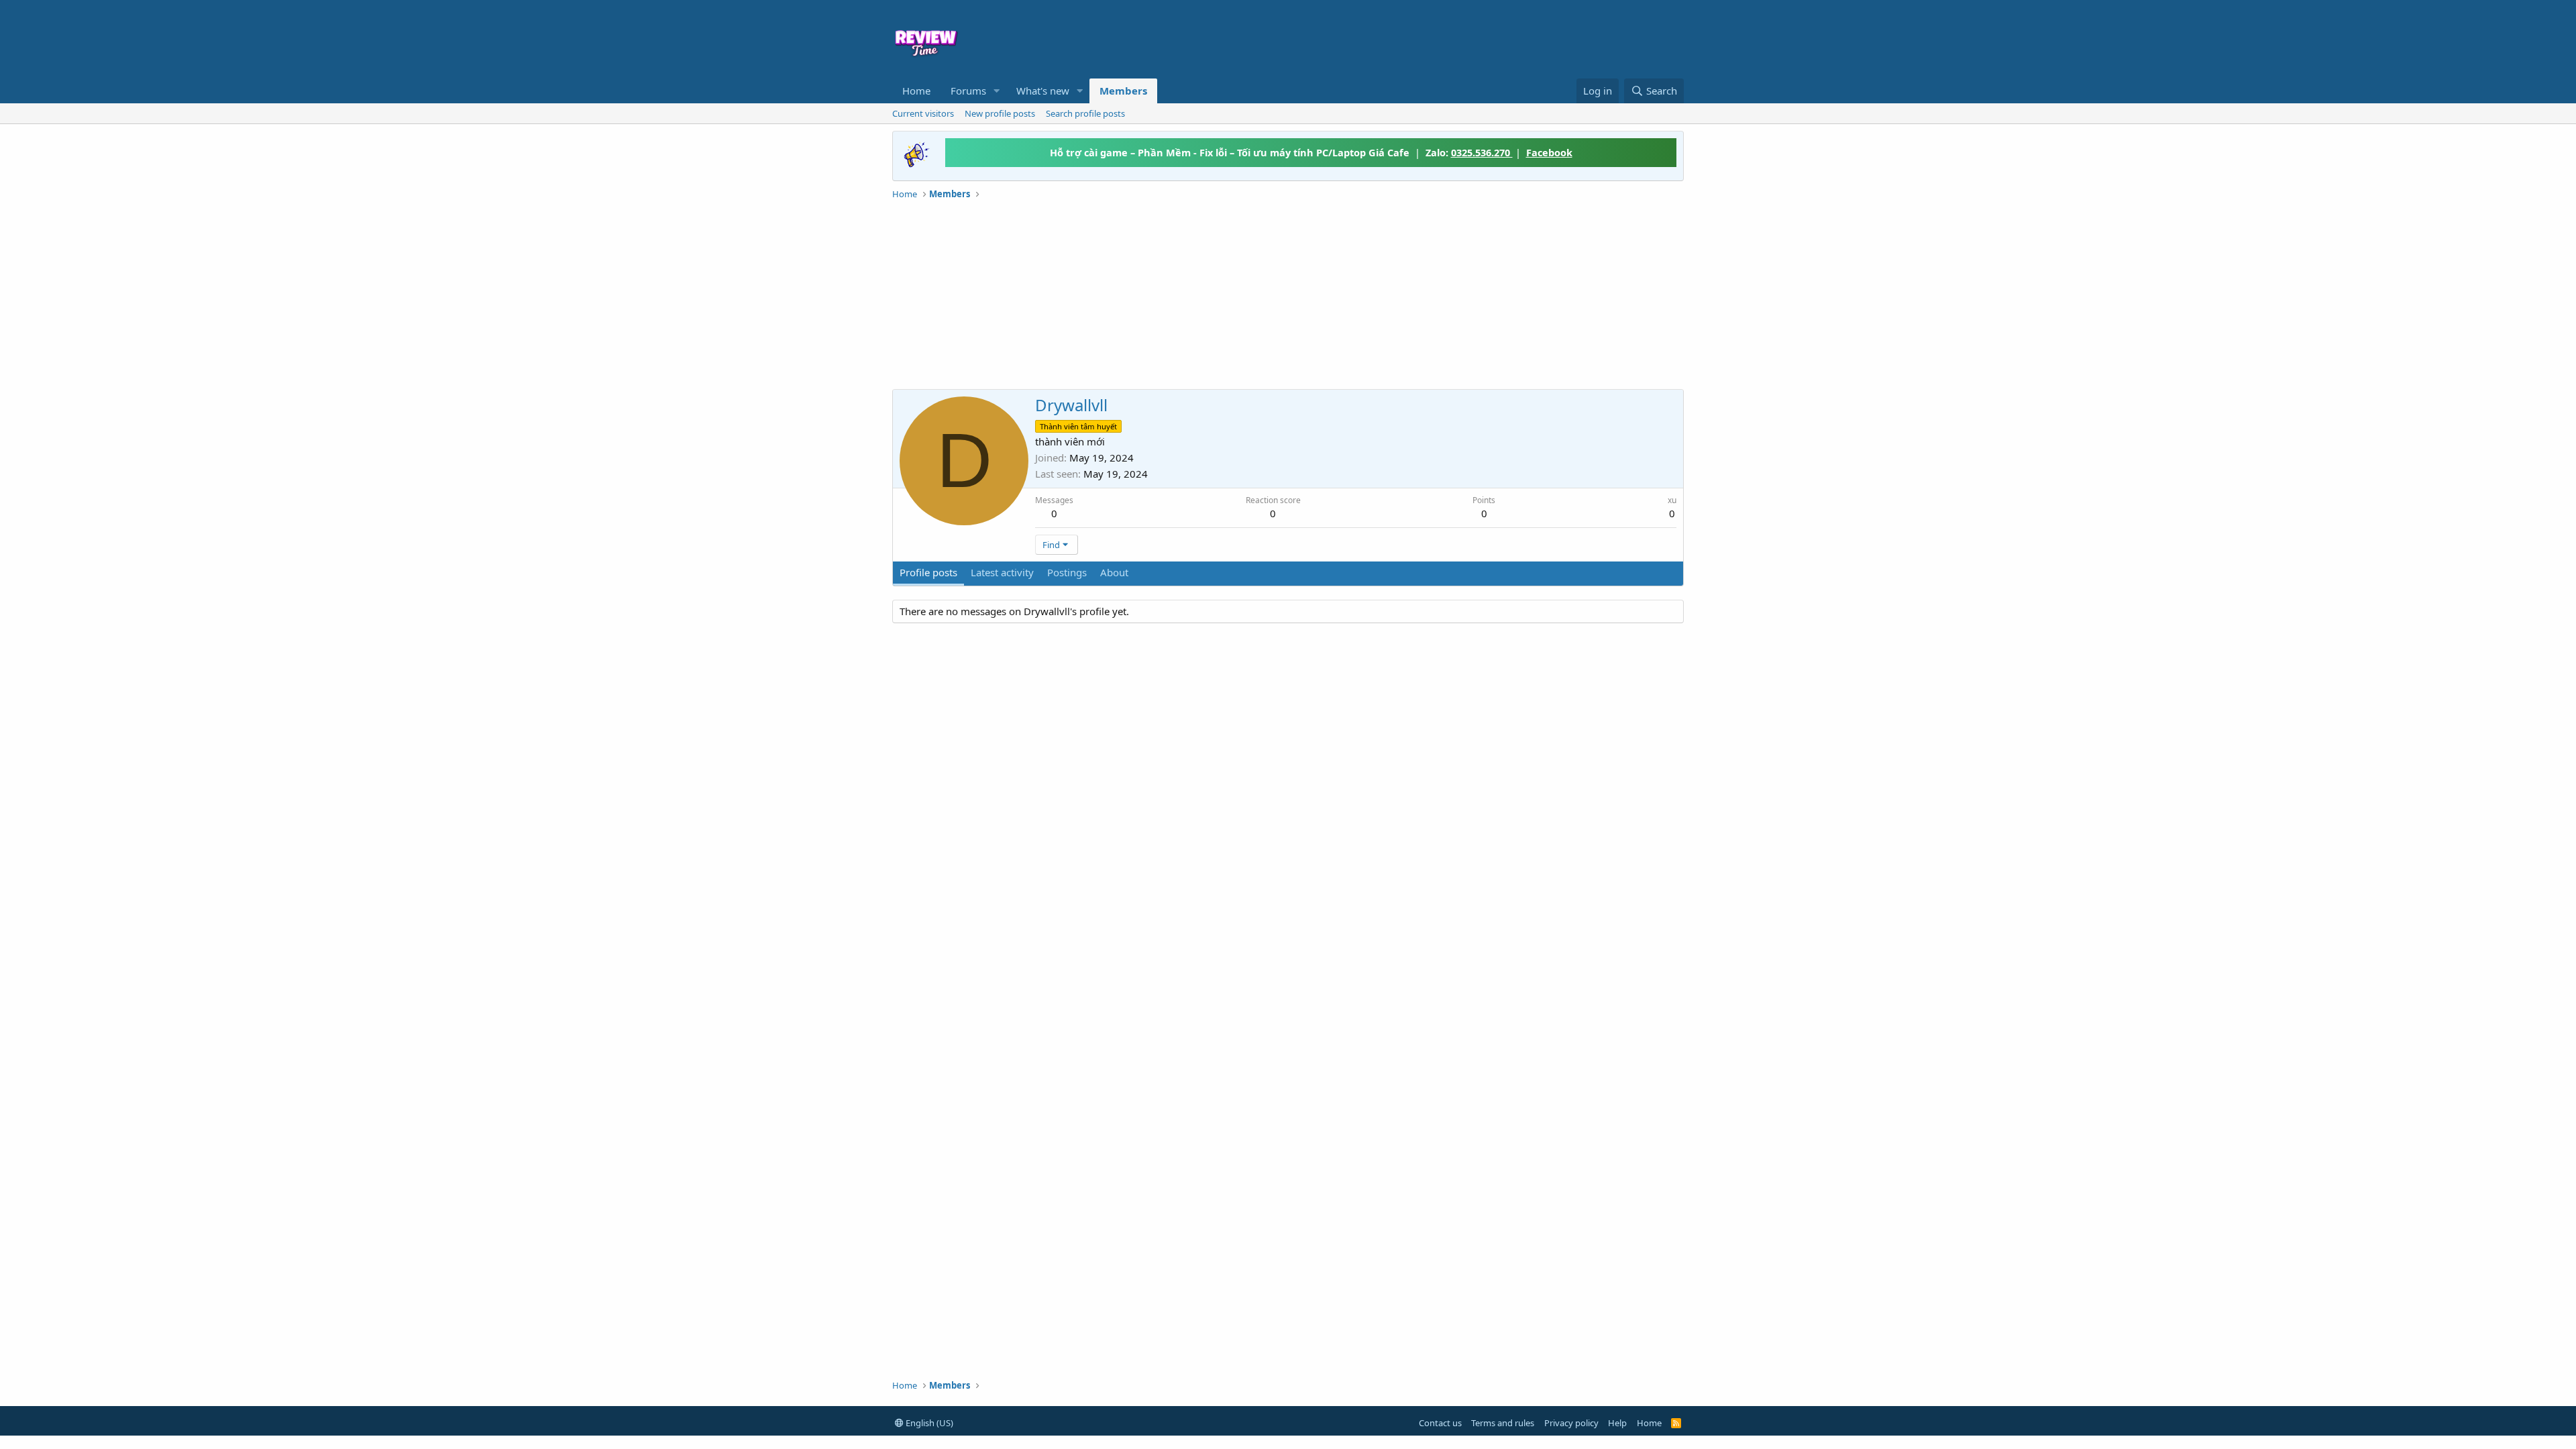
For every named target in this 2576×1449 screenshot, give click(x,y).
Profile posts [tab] (928, 572)
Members (1123, 91)
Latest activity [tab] (1002, 572)
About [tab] (1114, 572)
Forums (968, 91)
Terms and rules (1503, 1423)
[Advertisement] (1397, 38)
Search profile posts (1085, 113)
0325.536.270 (1482, 152)
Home (916, 91)
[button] (997, 91)
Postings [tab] (1067, 572)
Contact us (1440, 1423)
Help (1617, 1423)
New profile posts (1000, 113)
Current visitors (923, 113)
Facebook (1549, 152)
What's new (1043, 91)
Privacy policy (1571, 1423)
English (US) (928, 1423)
